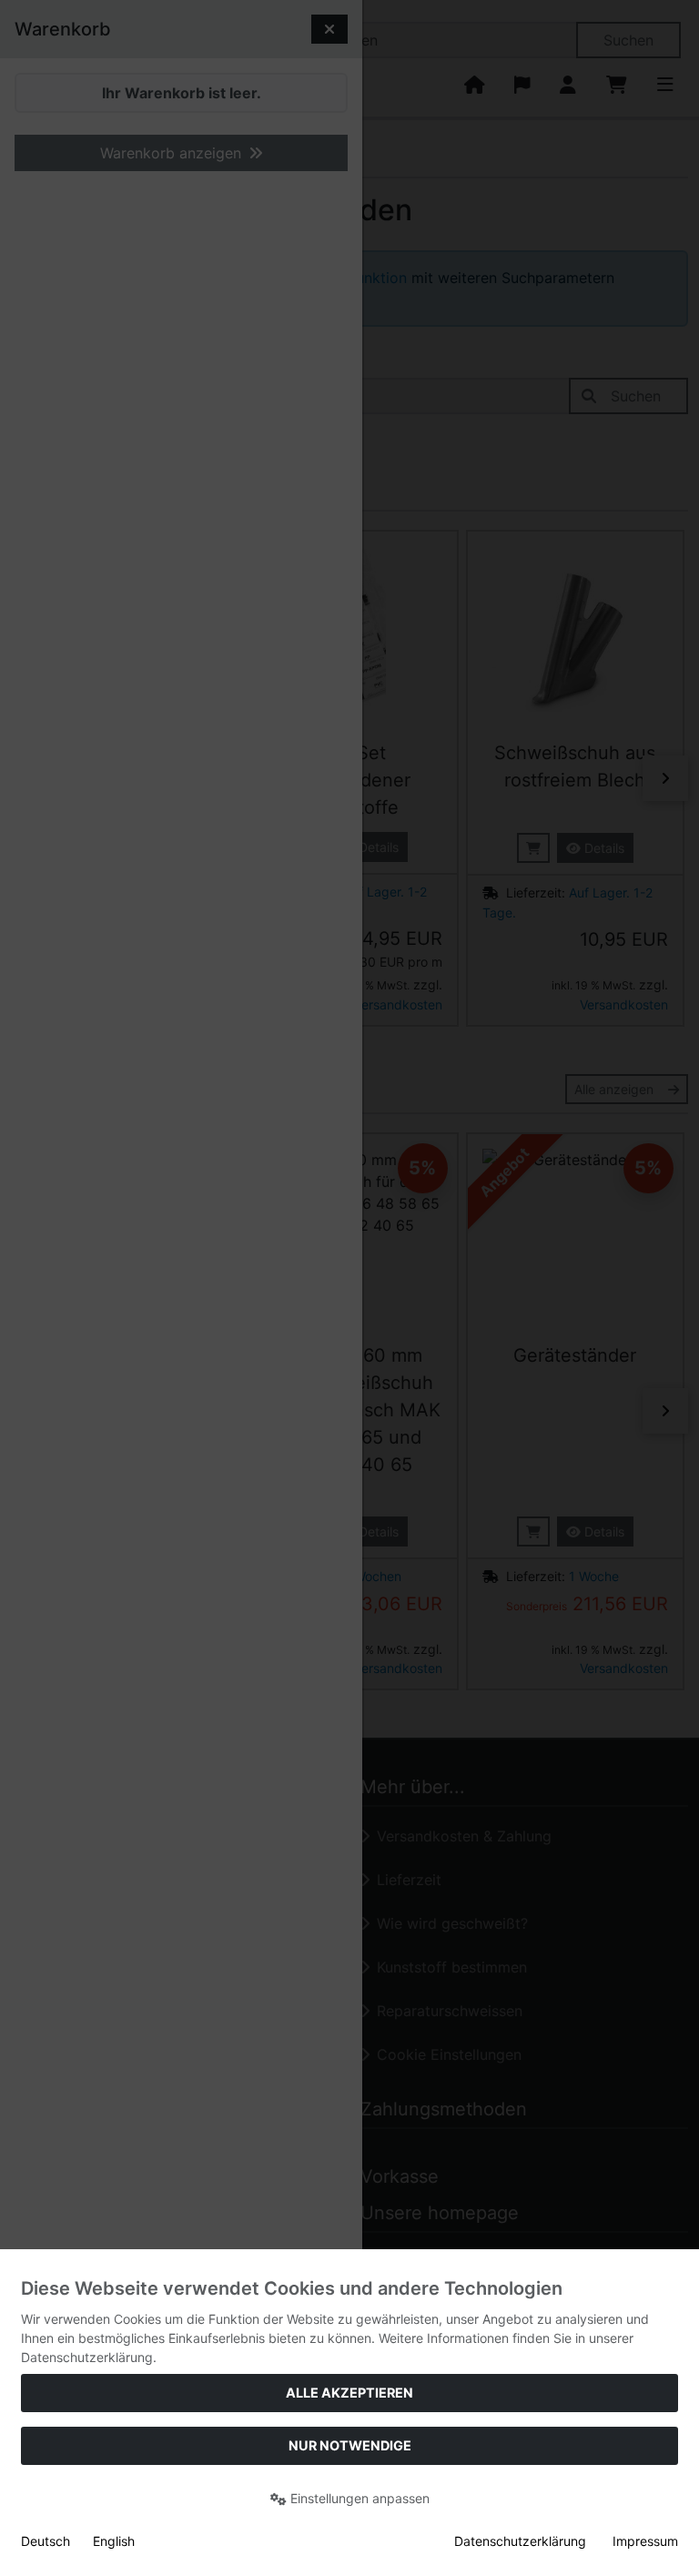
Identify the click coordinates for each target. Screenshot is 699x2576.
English (114, 2541)
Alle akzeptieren (349, 2393)
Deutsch (46, 2541)
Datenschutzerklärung (520, 2541)
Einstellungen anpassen (358, 2498)
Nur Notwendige (350, 2445)
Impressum (645, 2541)
